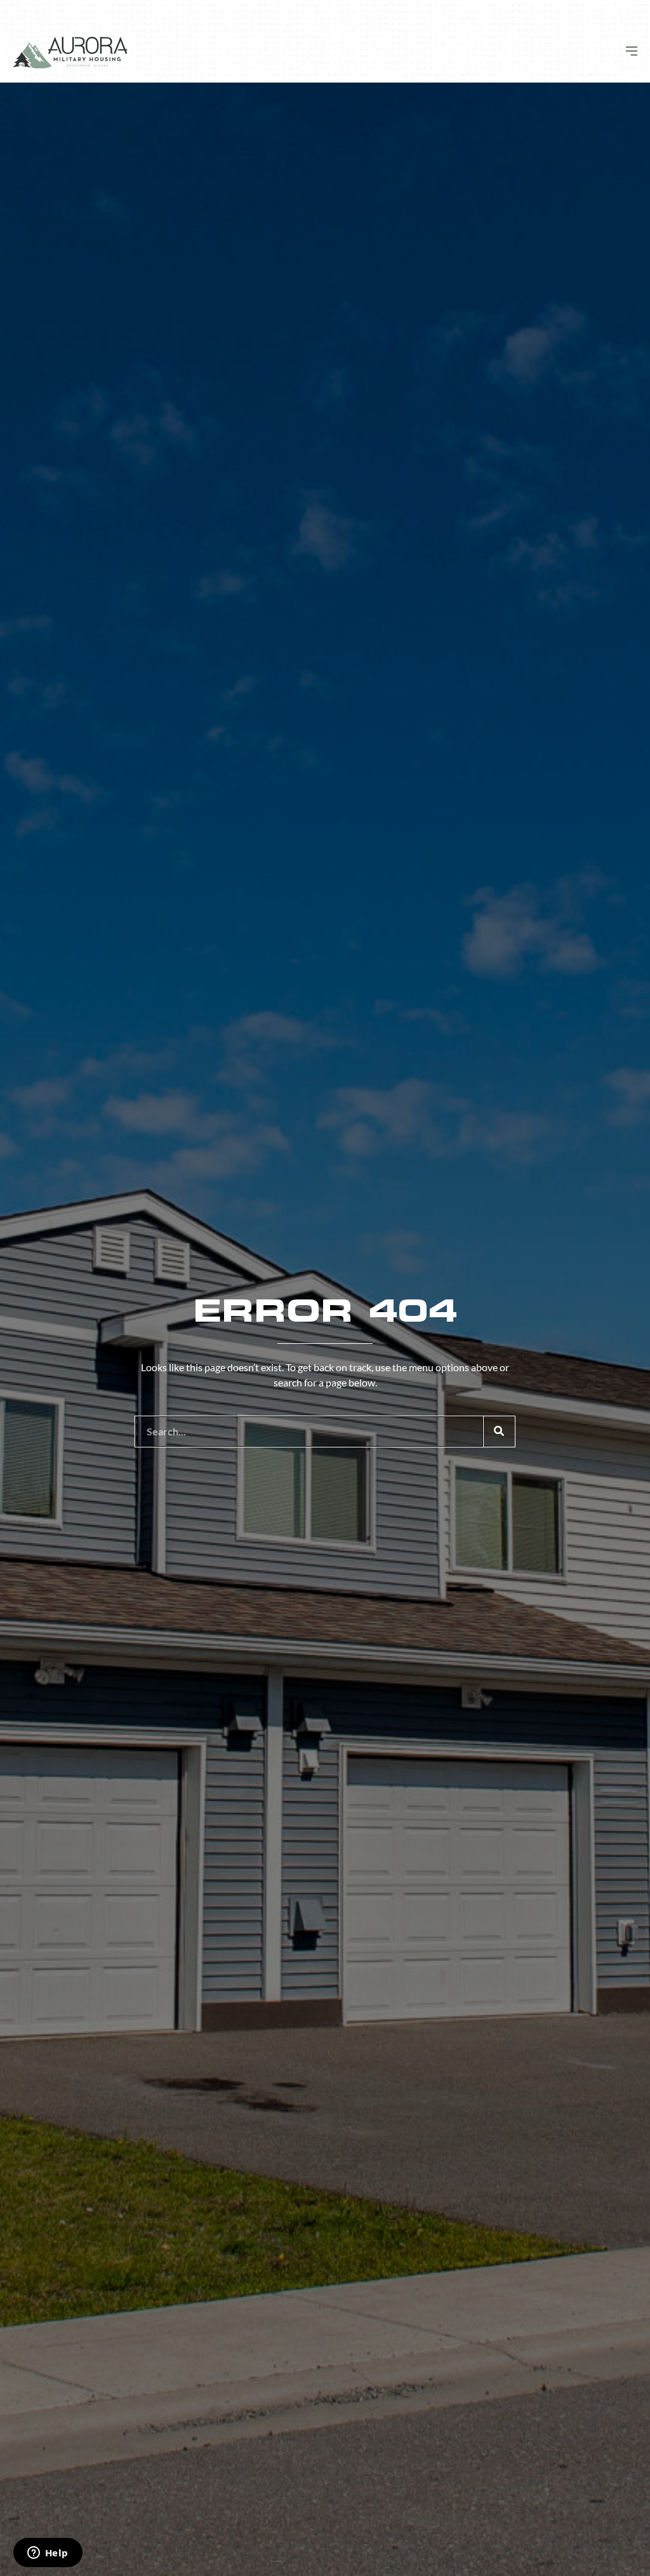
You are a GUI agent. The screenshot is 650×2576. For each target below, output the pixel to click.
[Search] (499, 1432)
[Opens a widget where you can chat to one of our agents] (48, 2554)
